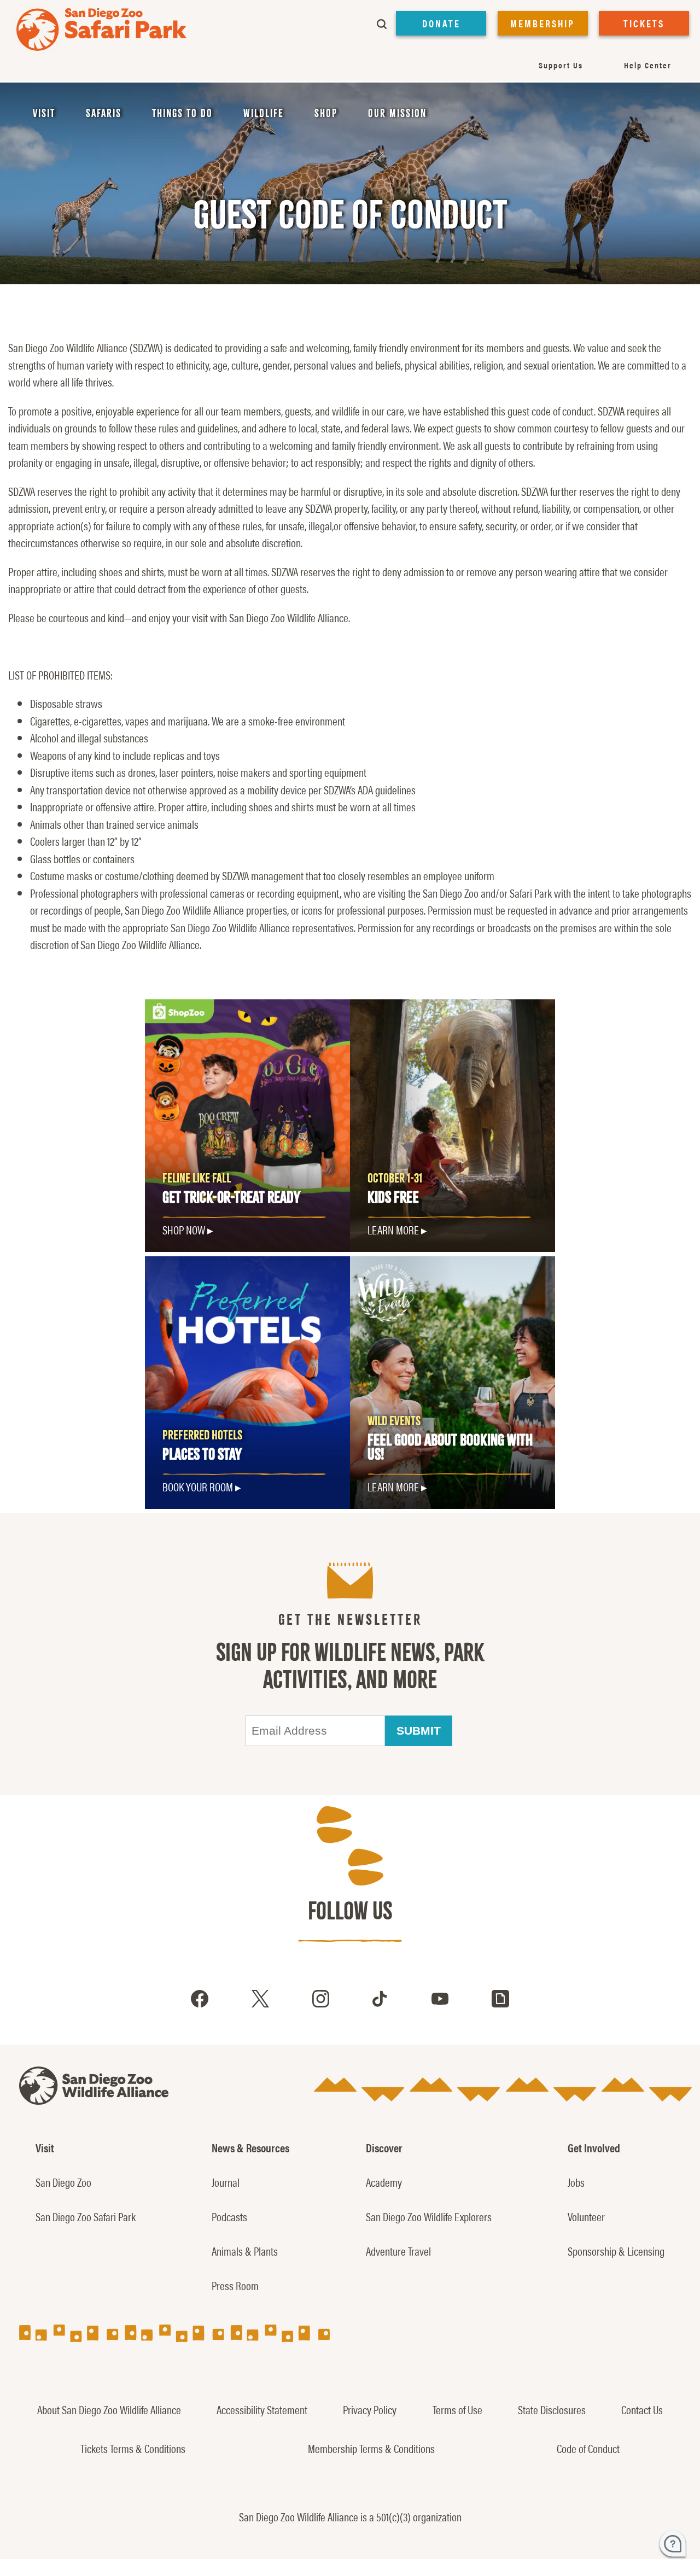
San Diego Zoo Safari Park (86, 2216)
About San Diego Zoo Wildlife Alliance (109, 2409)
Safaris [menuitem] (104, 113)
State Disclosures (552, 2409)
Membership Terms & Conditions (371, 2448)
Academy (384, 2182)
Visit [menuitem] (44, 113)
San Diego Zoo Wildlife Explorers (429, 2216)
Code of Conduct (588, 2448)
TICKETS (644, 23)
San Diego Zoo (63, 2182)
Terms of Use (457, 2409)
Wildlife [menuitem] (264, 113)
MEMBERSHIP (542, 23)
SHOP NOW (184, 1230)
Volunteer (586, 2216)
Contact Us (642, 2409)
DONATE (441, 23)
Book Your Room (198, 1486)
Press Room (235, 2285)
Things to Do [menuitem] (182, 113)
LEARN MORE (393, 1486)
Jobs (576, 2182)
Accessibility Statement (262, 2409)
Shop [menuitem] (326, 113)
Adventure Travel (398, 2251)
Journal (226, 2182)
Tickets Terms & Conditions (133, 2448)
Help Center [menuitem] (648, 65)
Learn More (393, 1230)
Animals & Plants (245, 2251)
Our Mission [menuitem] (397, 113)
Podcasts (229, 2216)
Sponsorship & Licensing (616, 2251)
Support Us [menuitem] (561, 65)
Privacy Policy (370, 2409)
